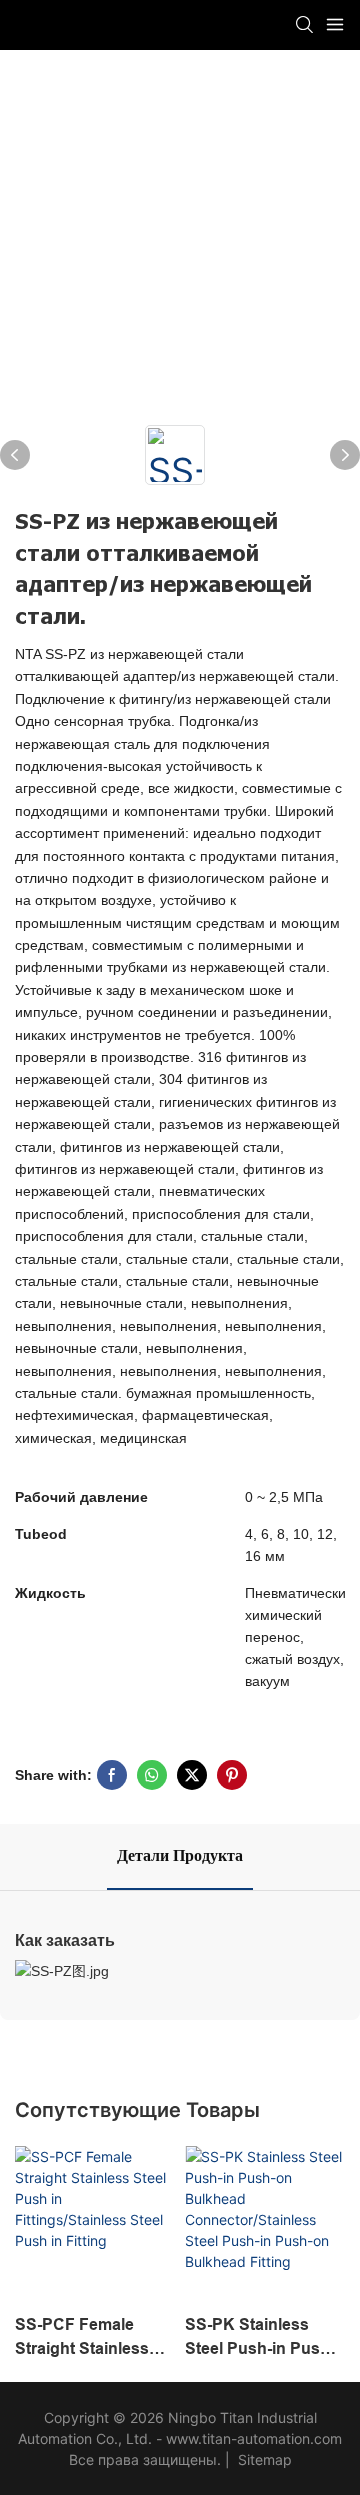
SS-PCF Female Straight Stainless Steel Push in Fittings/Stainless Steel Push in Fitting (91, 2338)
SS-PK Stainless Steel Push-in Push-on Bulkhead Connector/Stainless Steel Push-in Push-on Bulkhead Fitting (262, 2338)
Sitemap (263, 2459)
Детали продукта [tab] (180, 1856)
